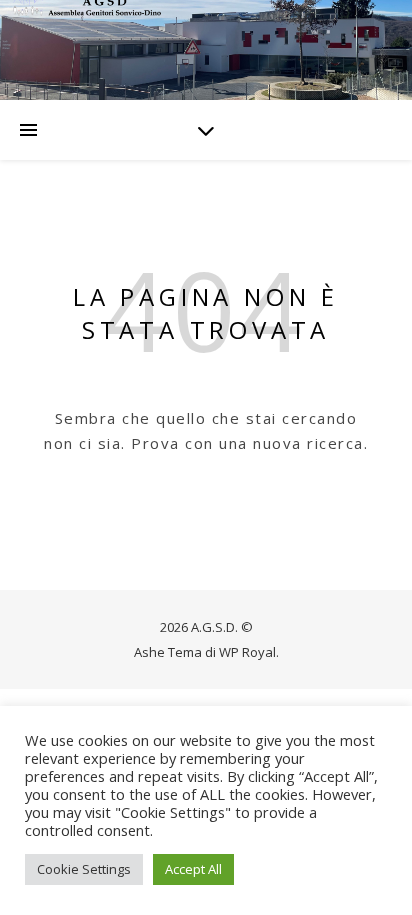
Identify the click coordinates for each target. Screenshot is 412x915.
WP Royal (247, 652)
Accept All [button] (193, 869)
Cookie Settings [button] (84, 869)
